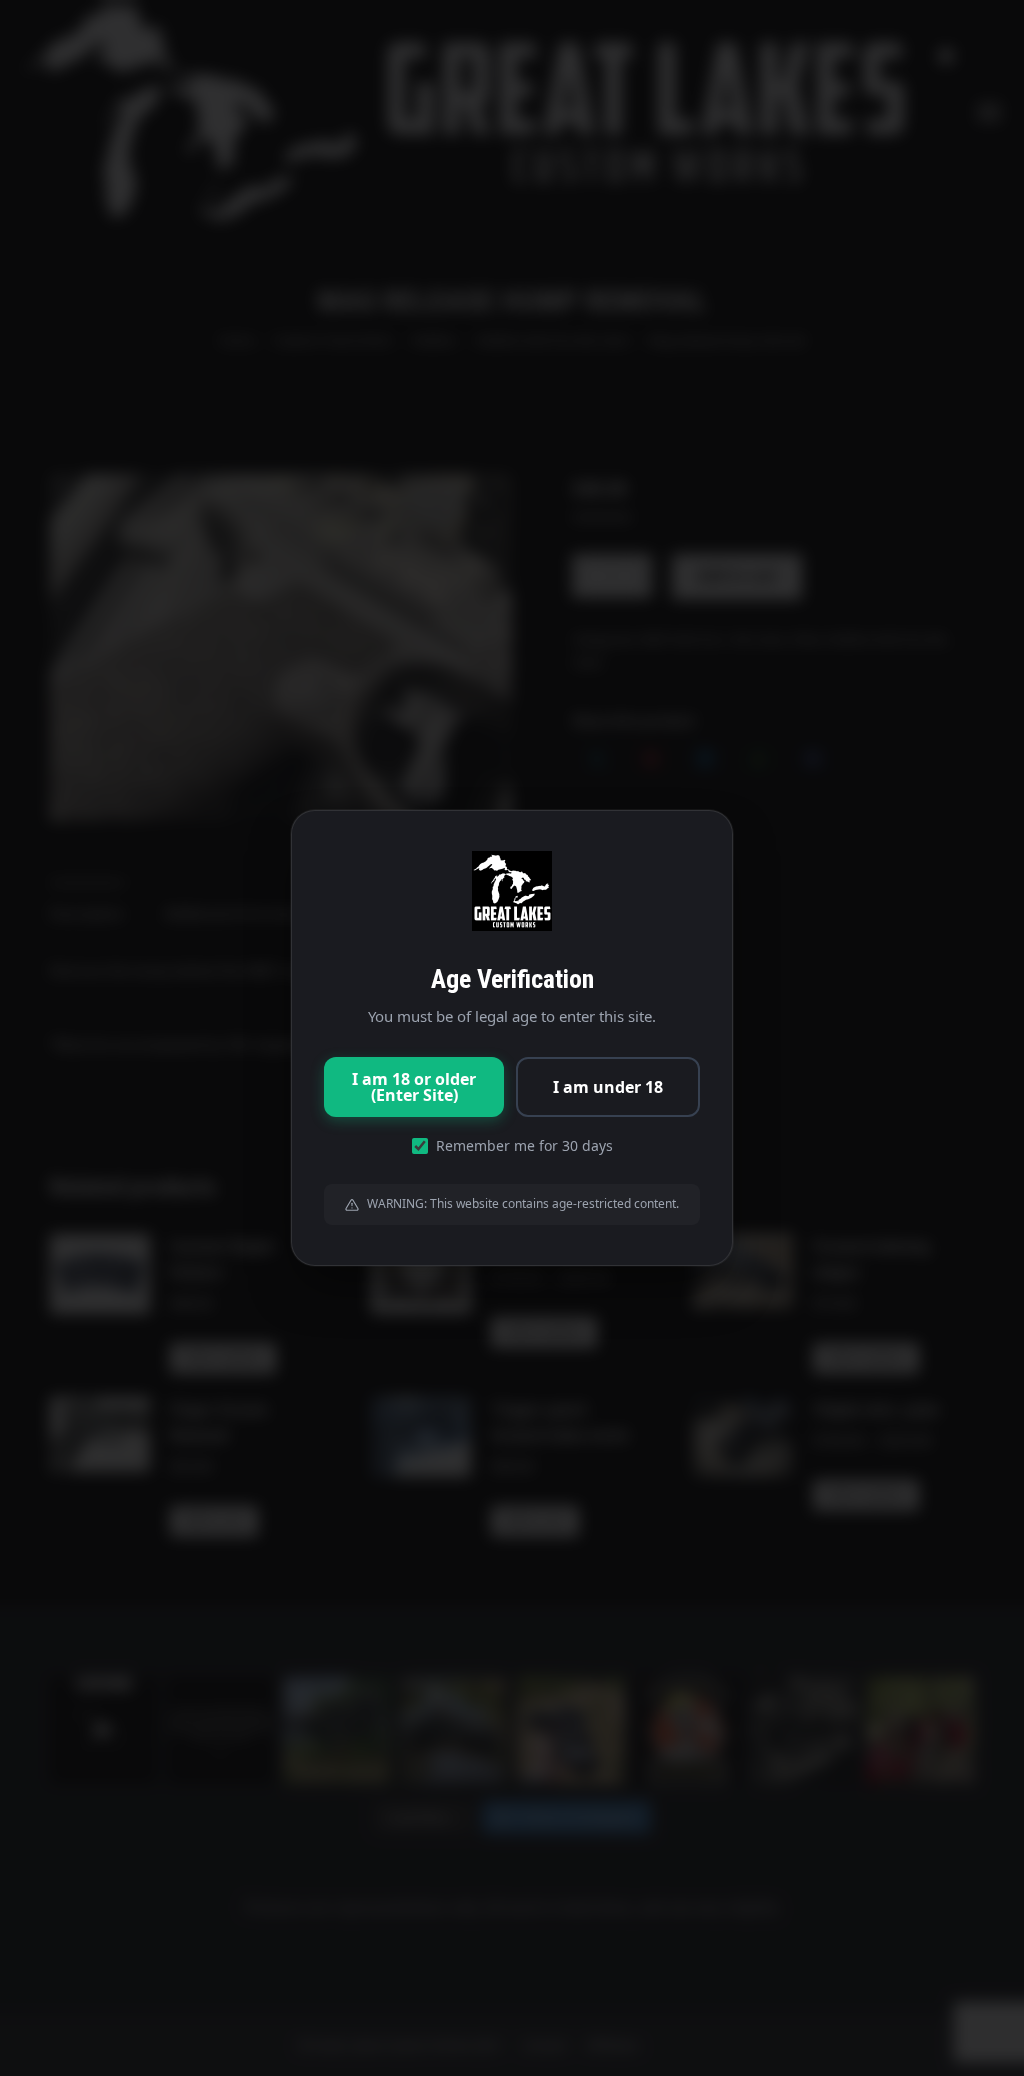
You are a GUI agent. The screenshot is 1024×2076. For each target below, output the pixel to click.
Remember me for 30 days (524, 1145)
